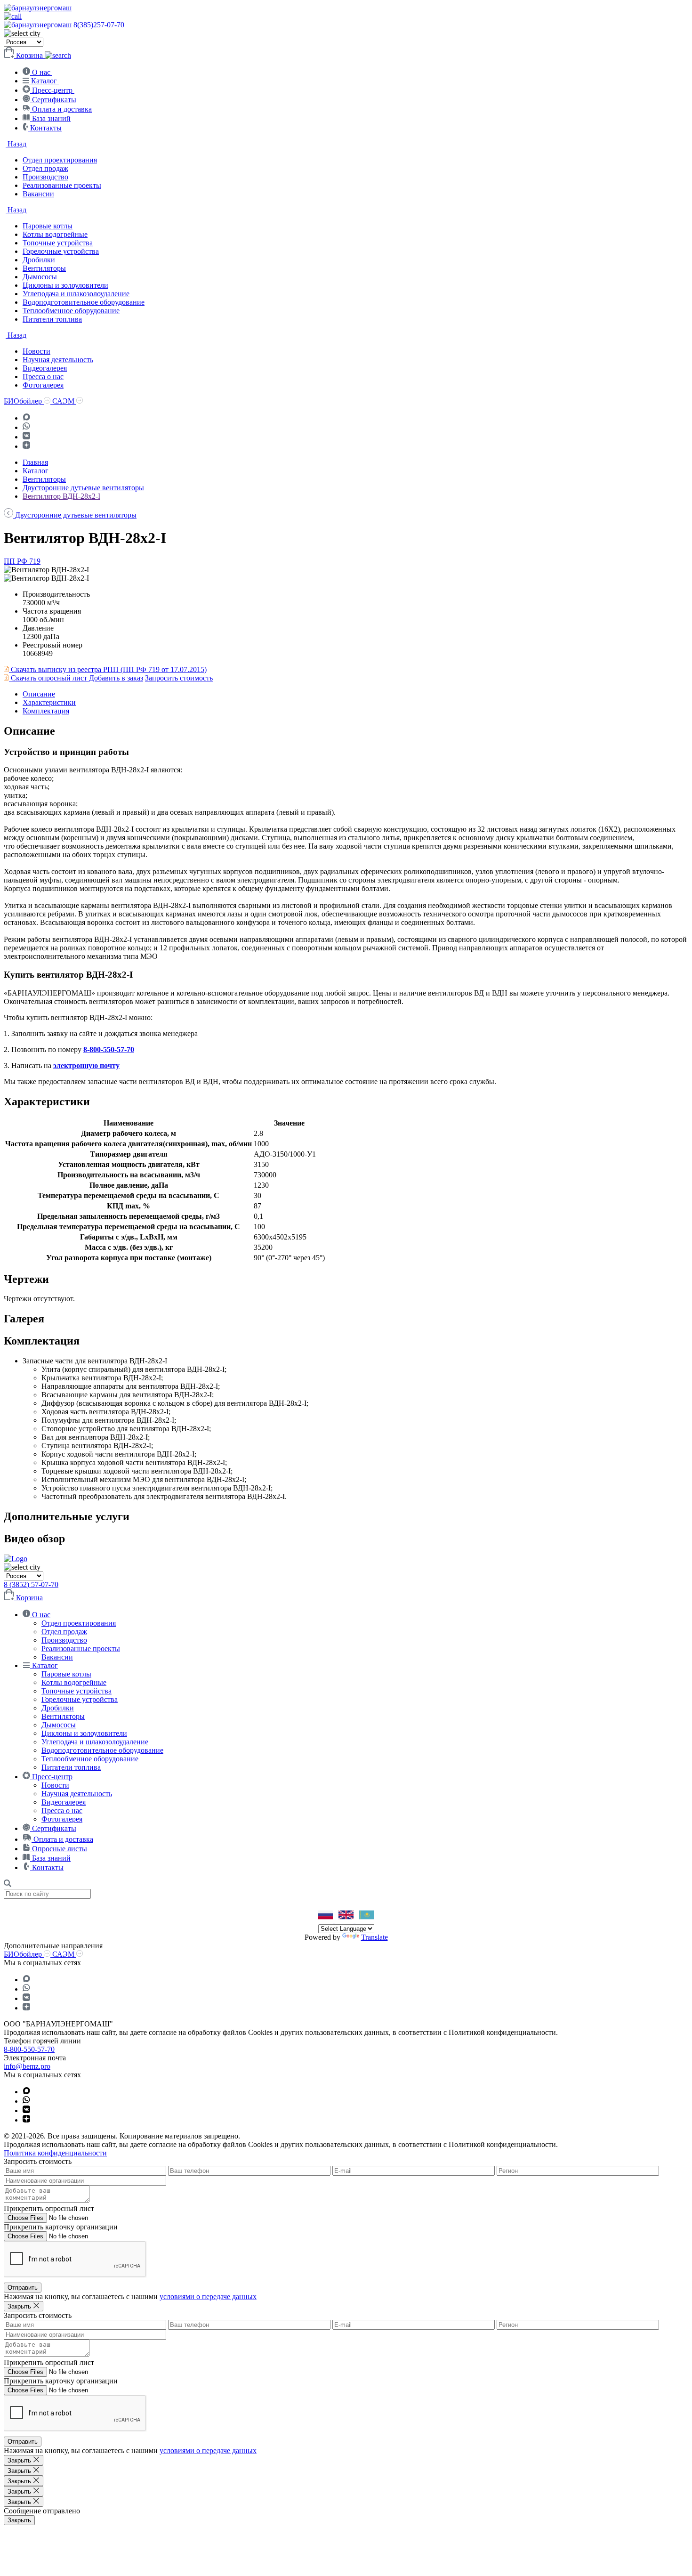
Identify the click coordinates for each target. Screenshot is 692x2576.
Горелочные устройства (61, 251)
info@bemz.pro (27, 2066)
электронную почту (86, 1065)
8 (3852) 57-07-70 (31, 1584)
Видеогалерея (45, 368)
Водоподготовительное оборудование (84, 302)
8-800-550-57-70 (109, 1049)
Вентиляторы (44, 268)
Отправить (23, 2288)
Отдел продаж (45, 168)
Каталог (36, 471)
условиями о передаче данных (208, 2297)
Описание (39, 694)
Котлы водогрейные (55, 234)
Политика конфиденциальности (55, 2153)
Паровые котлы (48, 226)
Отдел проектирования (60, 160)
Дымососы (40, 277)
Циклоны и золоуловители (65, 285)
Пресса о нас (43, 377)
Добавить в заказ (116, 678)
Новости (36, 351)
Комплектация (46, 711)
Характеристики (49, 702)
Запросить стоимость (179, 678)
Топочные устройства (58, 243)
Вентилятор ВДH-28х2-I (61, 496)
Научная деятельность (58, 360)
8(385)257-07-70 (99, 25)
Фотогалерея (43, 385)
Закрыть (19, 2520)
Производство (45, 177)
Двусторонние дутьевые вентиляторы (83, 488)
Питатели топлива (52, 319)
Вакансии (38, 194)
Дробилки (39, 260)
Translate (374, 1937)
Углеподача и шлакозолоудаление (76, 294)
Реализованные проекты (62, 185)
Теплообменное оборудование (71, 311)
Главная (35, 462)
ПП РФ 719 (22, 561)
